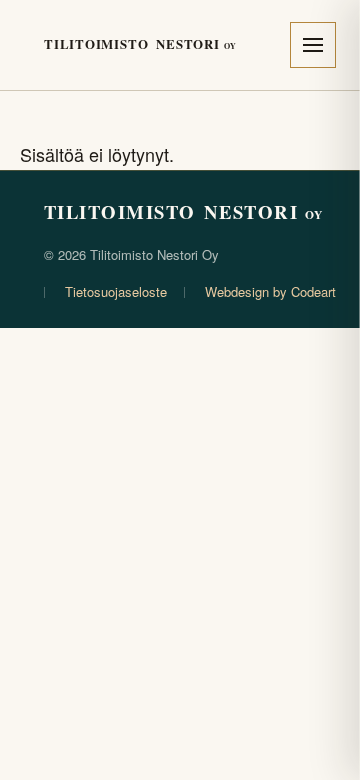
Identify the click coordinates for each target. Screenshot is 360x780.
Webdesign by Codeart (270, 291)
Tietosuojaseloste (116, 291)
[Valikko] (313, 45)
